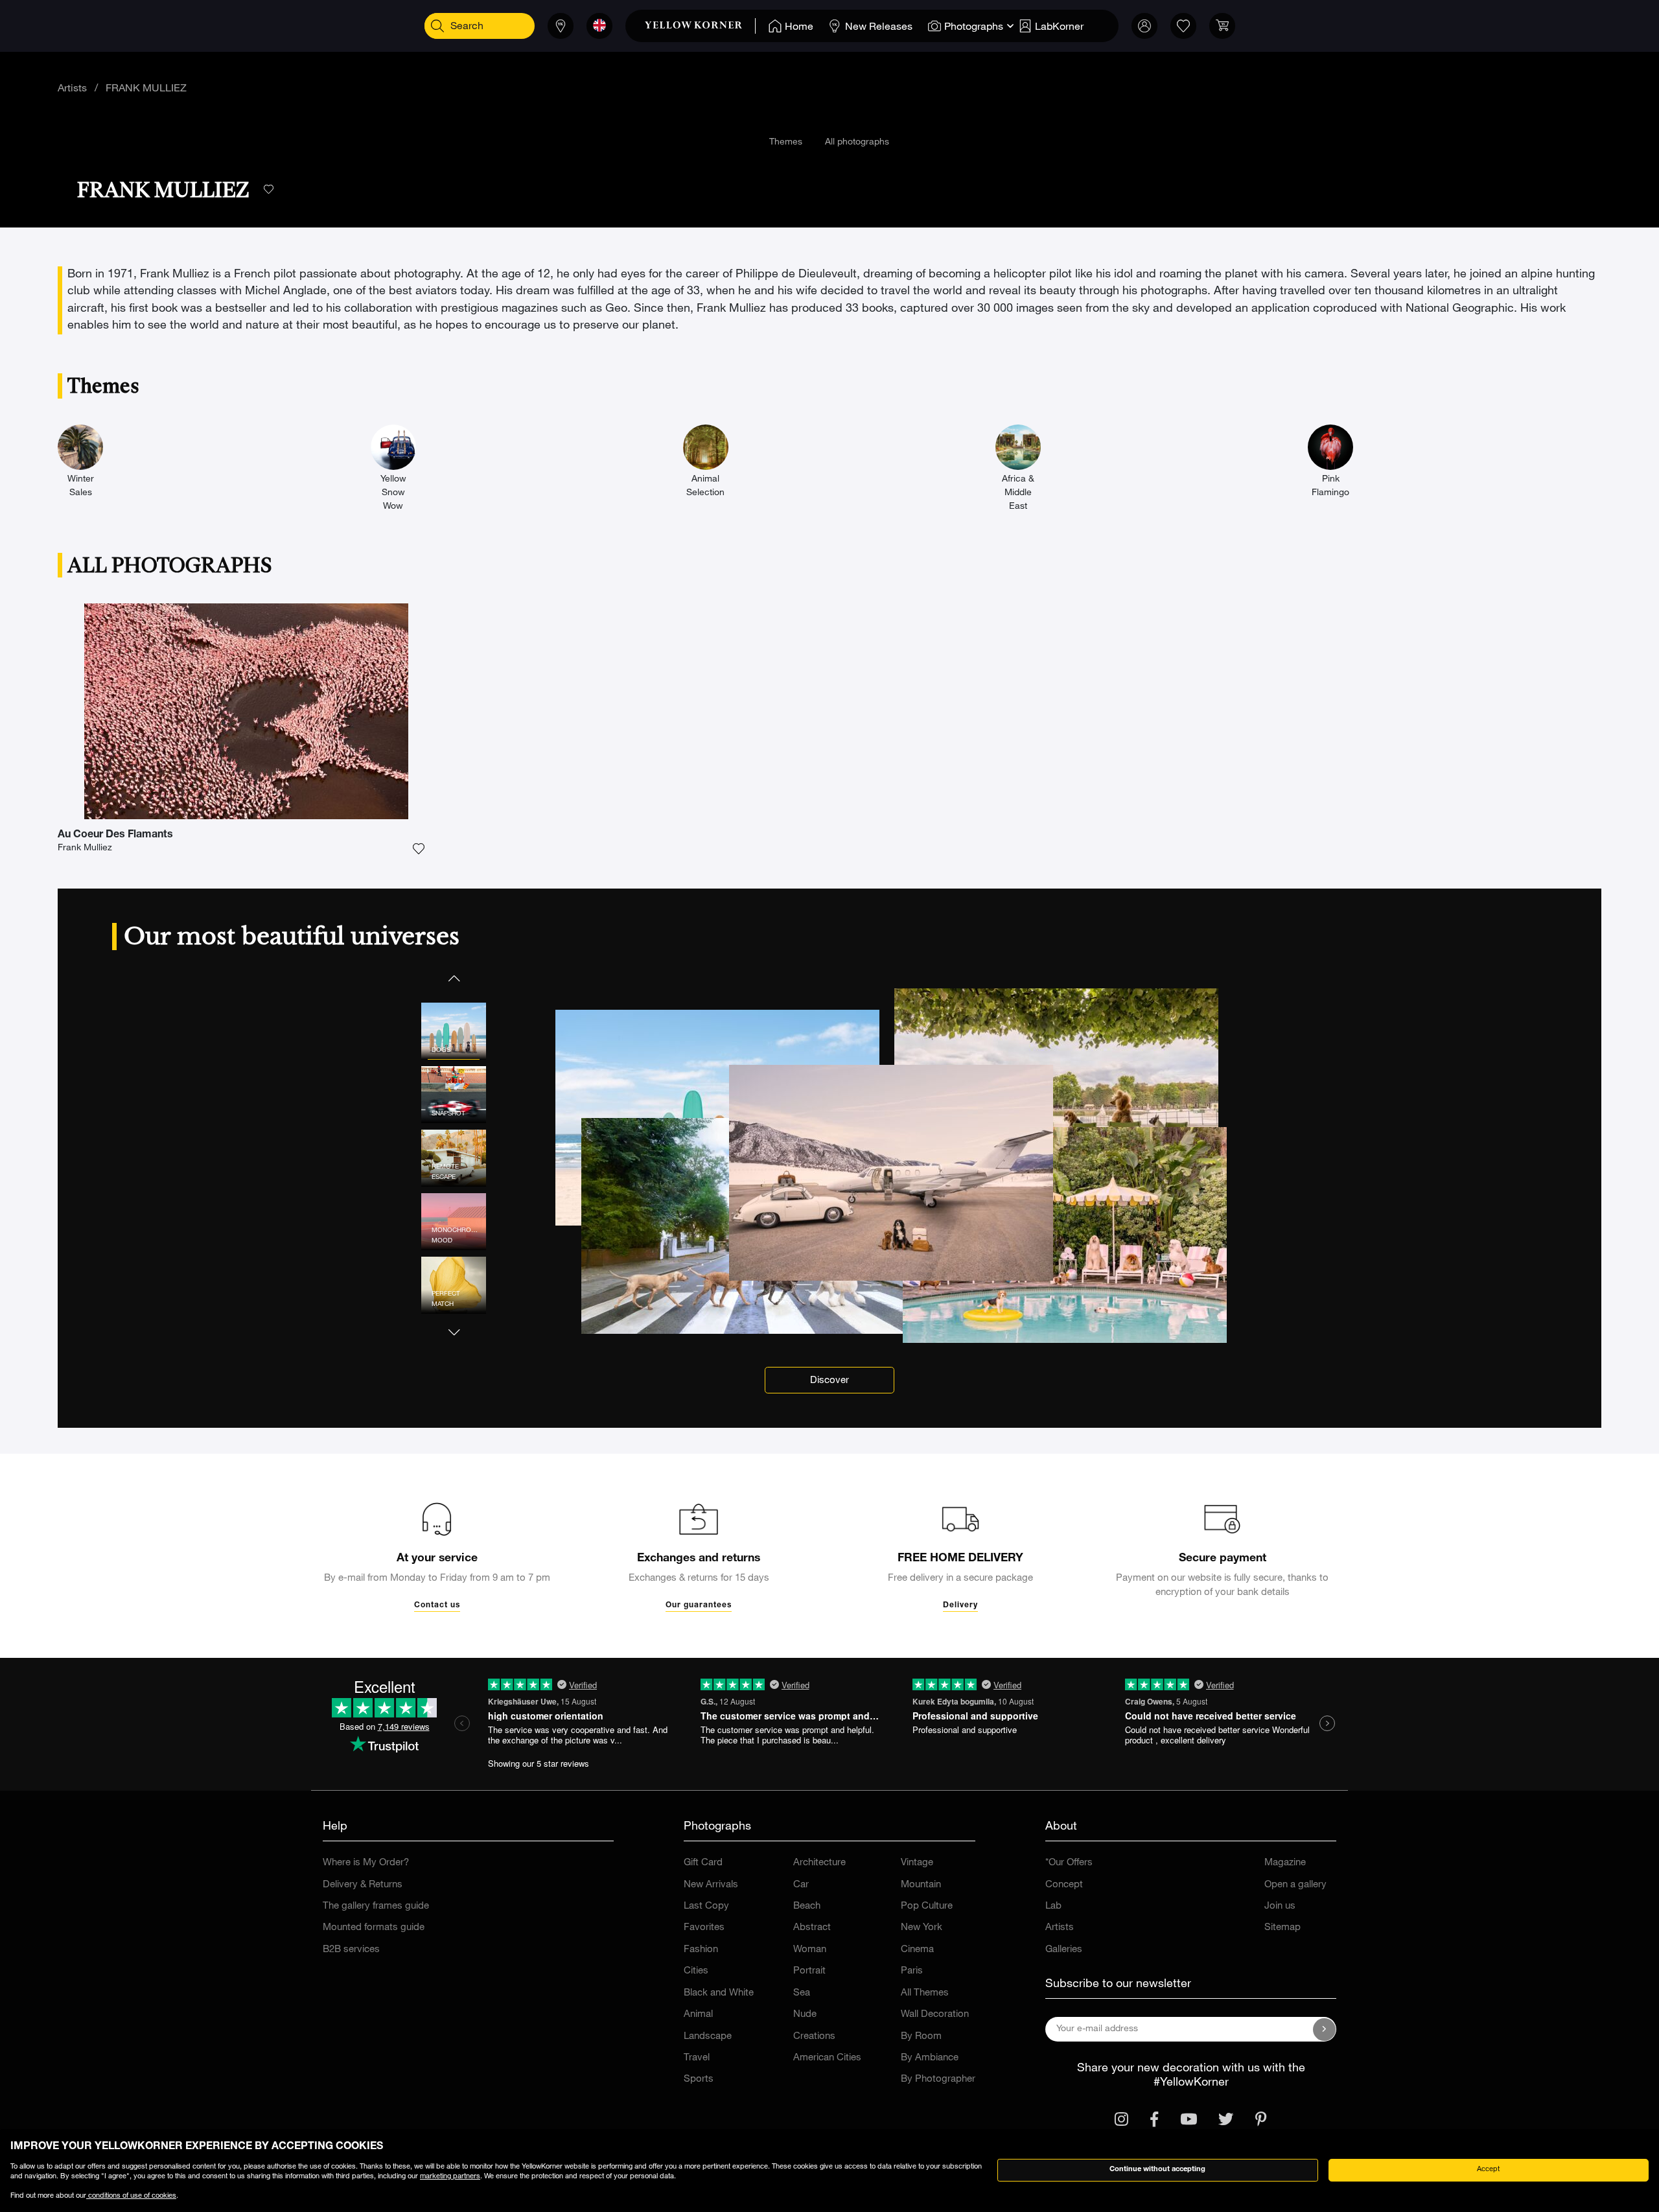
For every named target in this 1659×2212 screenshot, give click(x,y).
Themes (786, 143)
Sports (699, 2079)
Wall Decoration (935, 2015)
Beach (807, 1906)
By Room (921, 2037)
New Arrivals (711, 1885)
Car (801, 1885)
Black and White (719, 1993)
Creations (814, 2037)
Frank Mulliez (85, 848)
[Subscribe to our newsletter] (1325, 2029)
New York (922, 1928)
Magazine (1285, 1863)
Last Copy (706, 1906)
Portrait (809, 1971)
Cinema (917, 1950)
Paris (912, 1971)
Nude (805, 2015)
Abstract (812, 1928)
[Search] (437, 26)
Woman (810, 1950)
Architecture (819, 1863)
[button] (454, 978)
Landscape (708, 2037)
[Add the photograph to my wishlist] (419, 849)
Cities (696, 1971)
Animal (698, 2015)
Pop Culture (927, 1906)
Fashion (701, 1950)
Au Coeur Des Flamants (115, 835)
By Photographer (938, 2079)
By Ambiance (930, 2058)
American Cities (827, 2058)
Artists (72, 89)
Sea (802, 1993)
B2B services (351, 1950)
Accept (1488, 2170)
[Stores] (561, 26)
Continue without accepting (1157, 2170)
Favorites (704, 1928)
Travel (697, 2058)
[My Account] (1144, 26)
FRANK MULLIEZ (146, 89)
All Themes (925, 1993)
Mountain (921, 1885)
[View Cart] (1222, 26)
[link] (700, 26)
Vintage (917, 1863)
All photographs (857, 143)
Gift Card (703, 1863)
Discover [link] (829, 1381)
